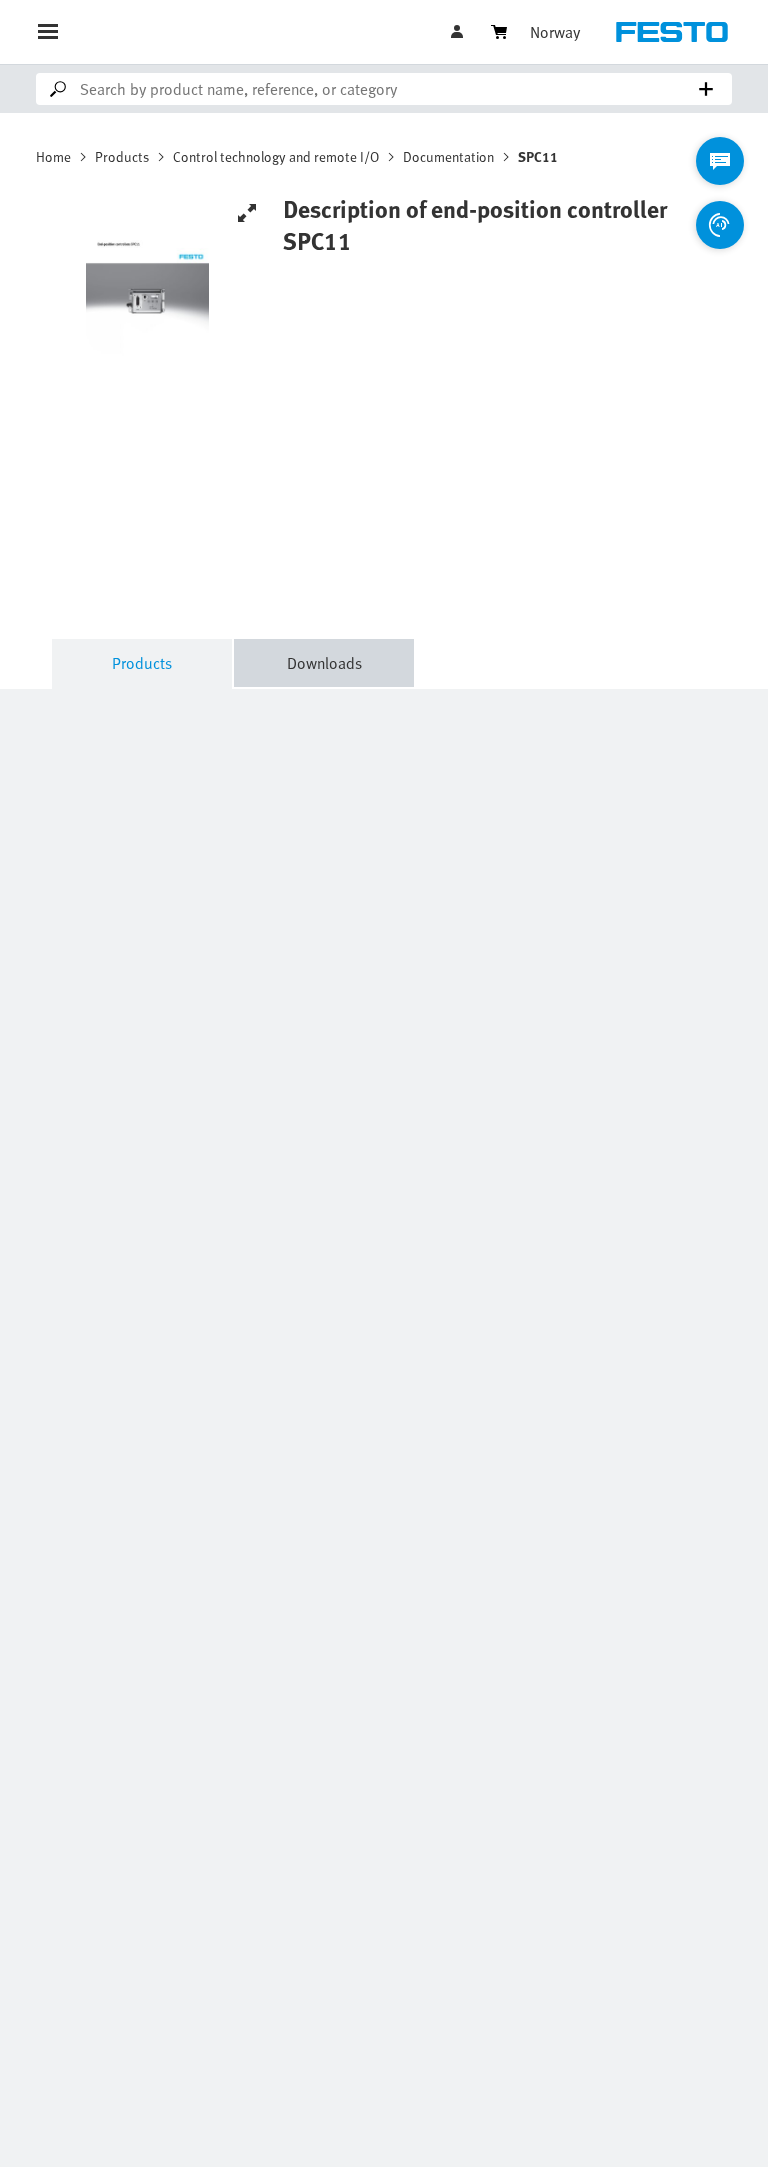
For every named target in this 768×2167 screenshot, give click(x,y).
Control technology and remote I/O (276, 156)
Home (53, 156)
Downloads (324, 663)
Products (122, 156)
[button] (459, 32)
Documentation (448, 156)
